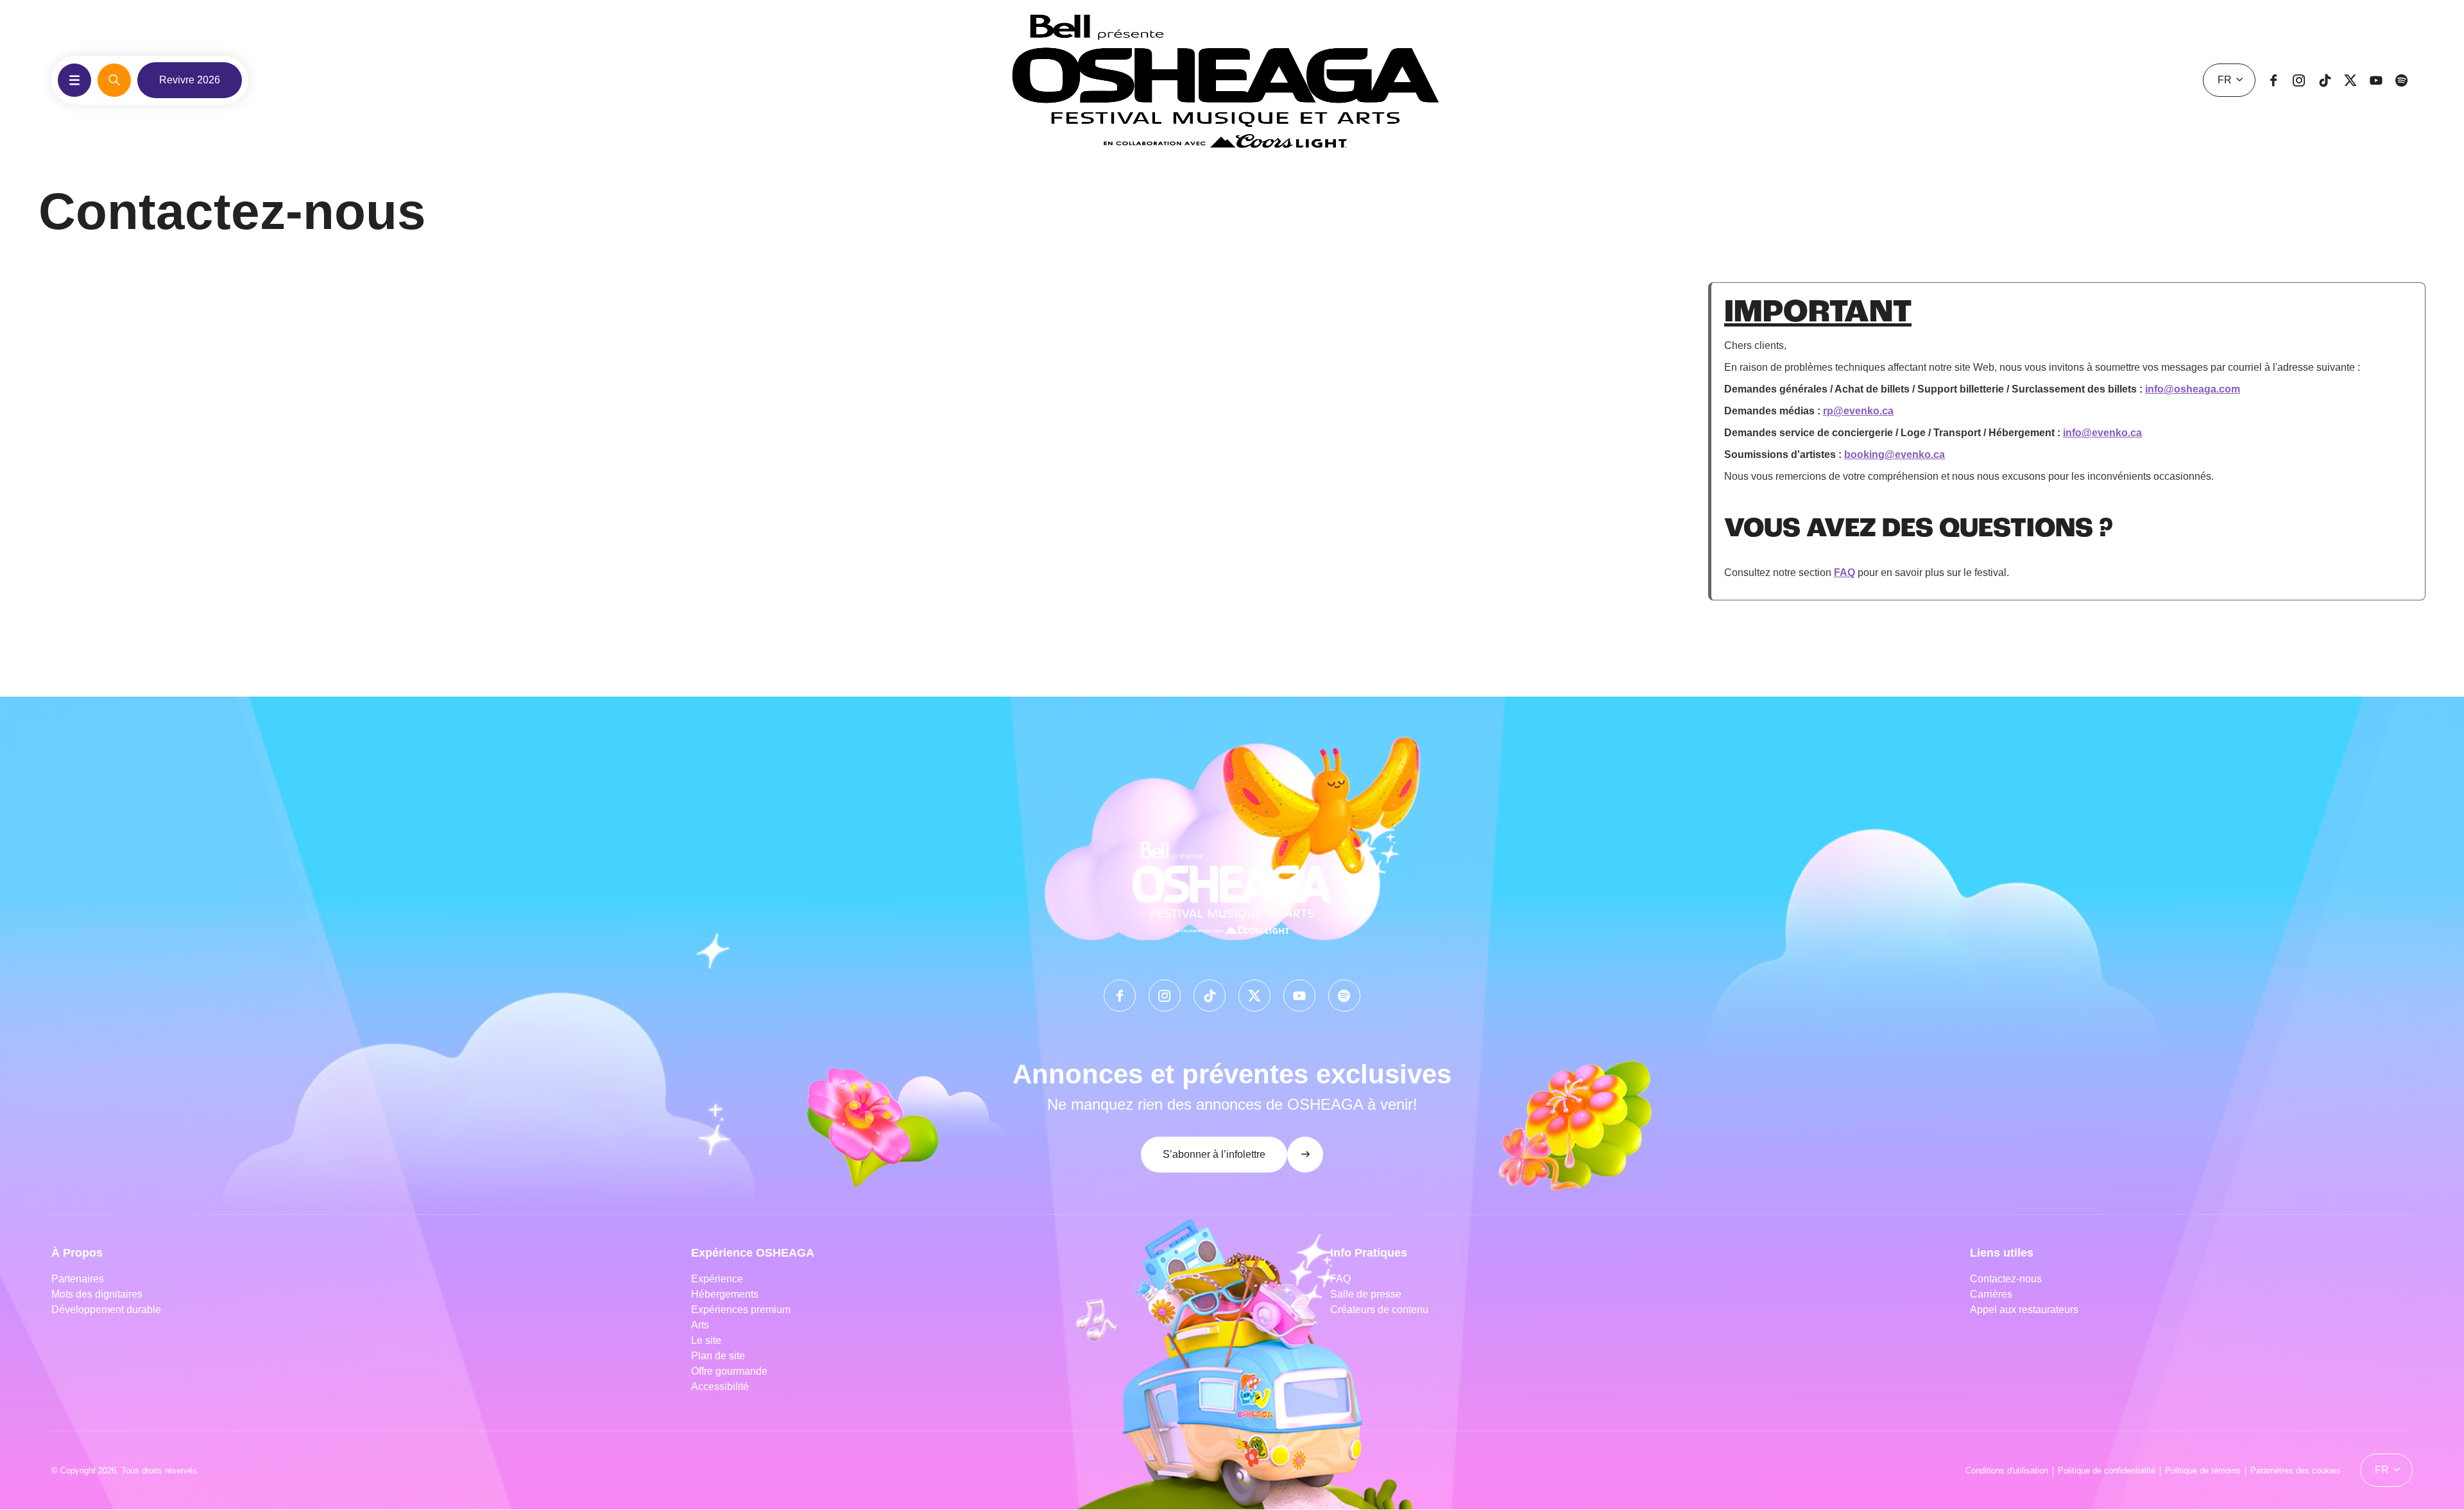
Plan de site (718, 1356)
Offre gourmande (729, 1371)
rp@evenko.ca (1858, 411)
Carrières (1991, 1294)
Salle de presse (1366, 1294)
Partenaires (78, 1279)
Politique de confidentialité (2107, 1471)
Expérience (717, 1279)
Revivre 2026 (190, 80)
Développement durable (106, 1310)
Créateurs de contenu (1381, 1310)
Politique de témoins (2203, 1471)
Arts (700, 1325)
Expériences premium (741, 1310)
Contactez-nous (2006, 1279)
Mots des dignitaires (97, 1294)
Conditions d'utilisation (2007, 1471)
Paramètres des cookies (2296, 1471)
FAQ (1844, 573)
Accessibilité (720, 1387)
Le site (706, 1340)
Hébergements (725, 1294)
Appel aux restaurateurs (2024, 1310)
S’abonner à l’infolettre (1214, 1154)
